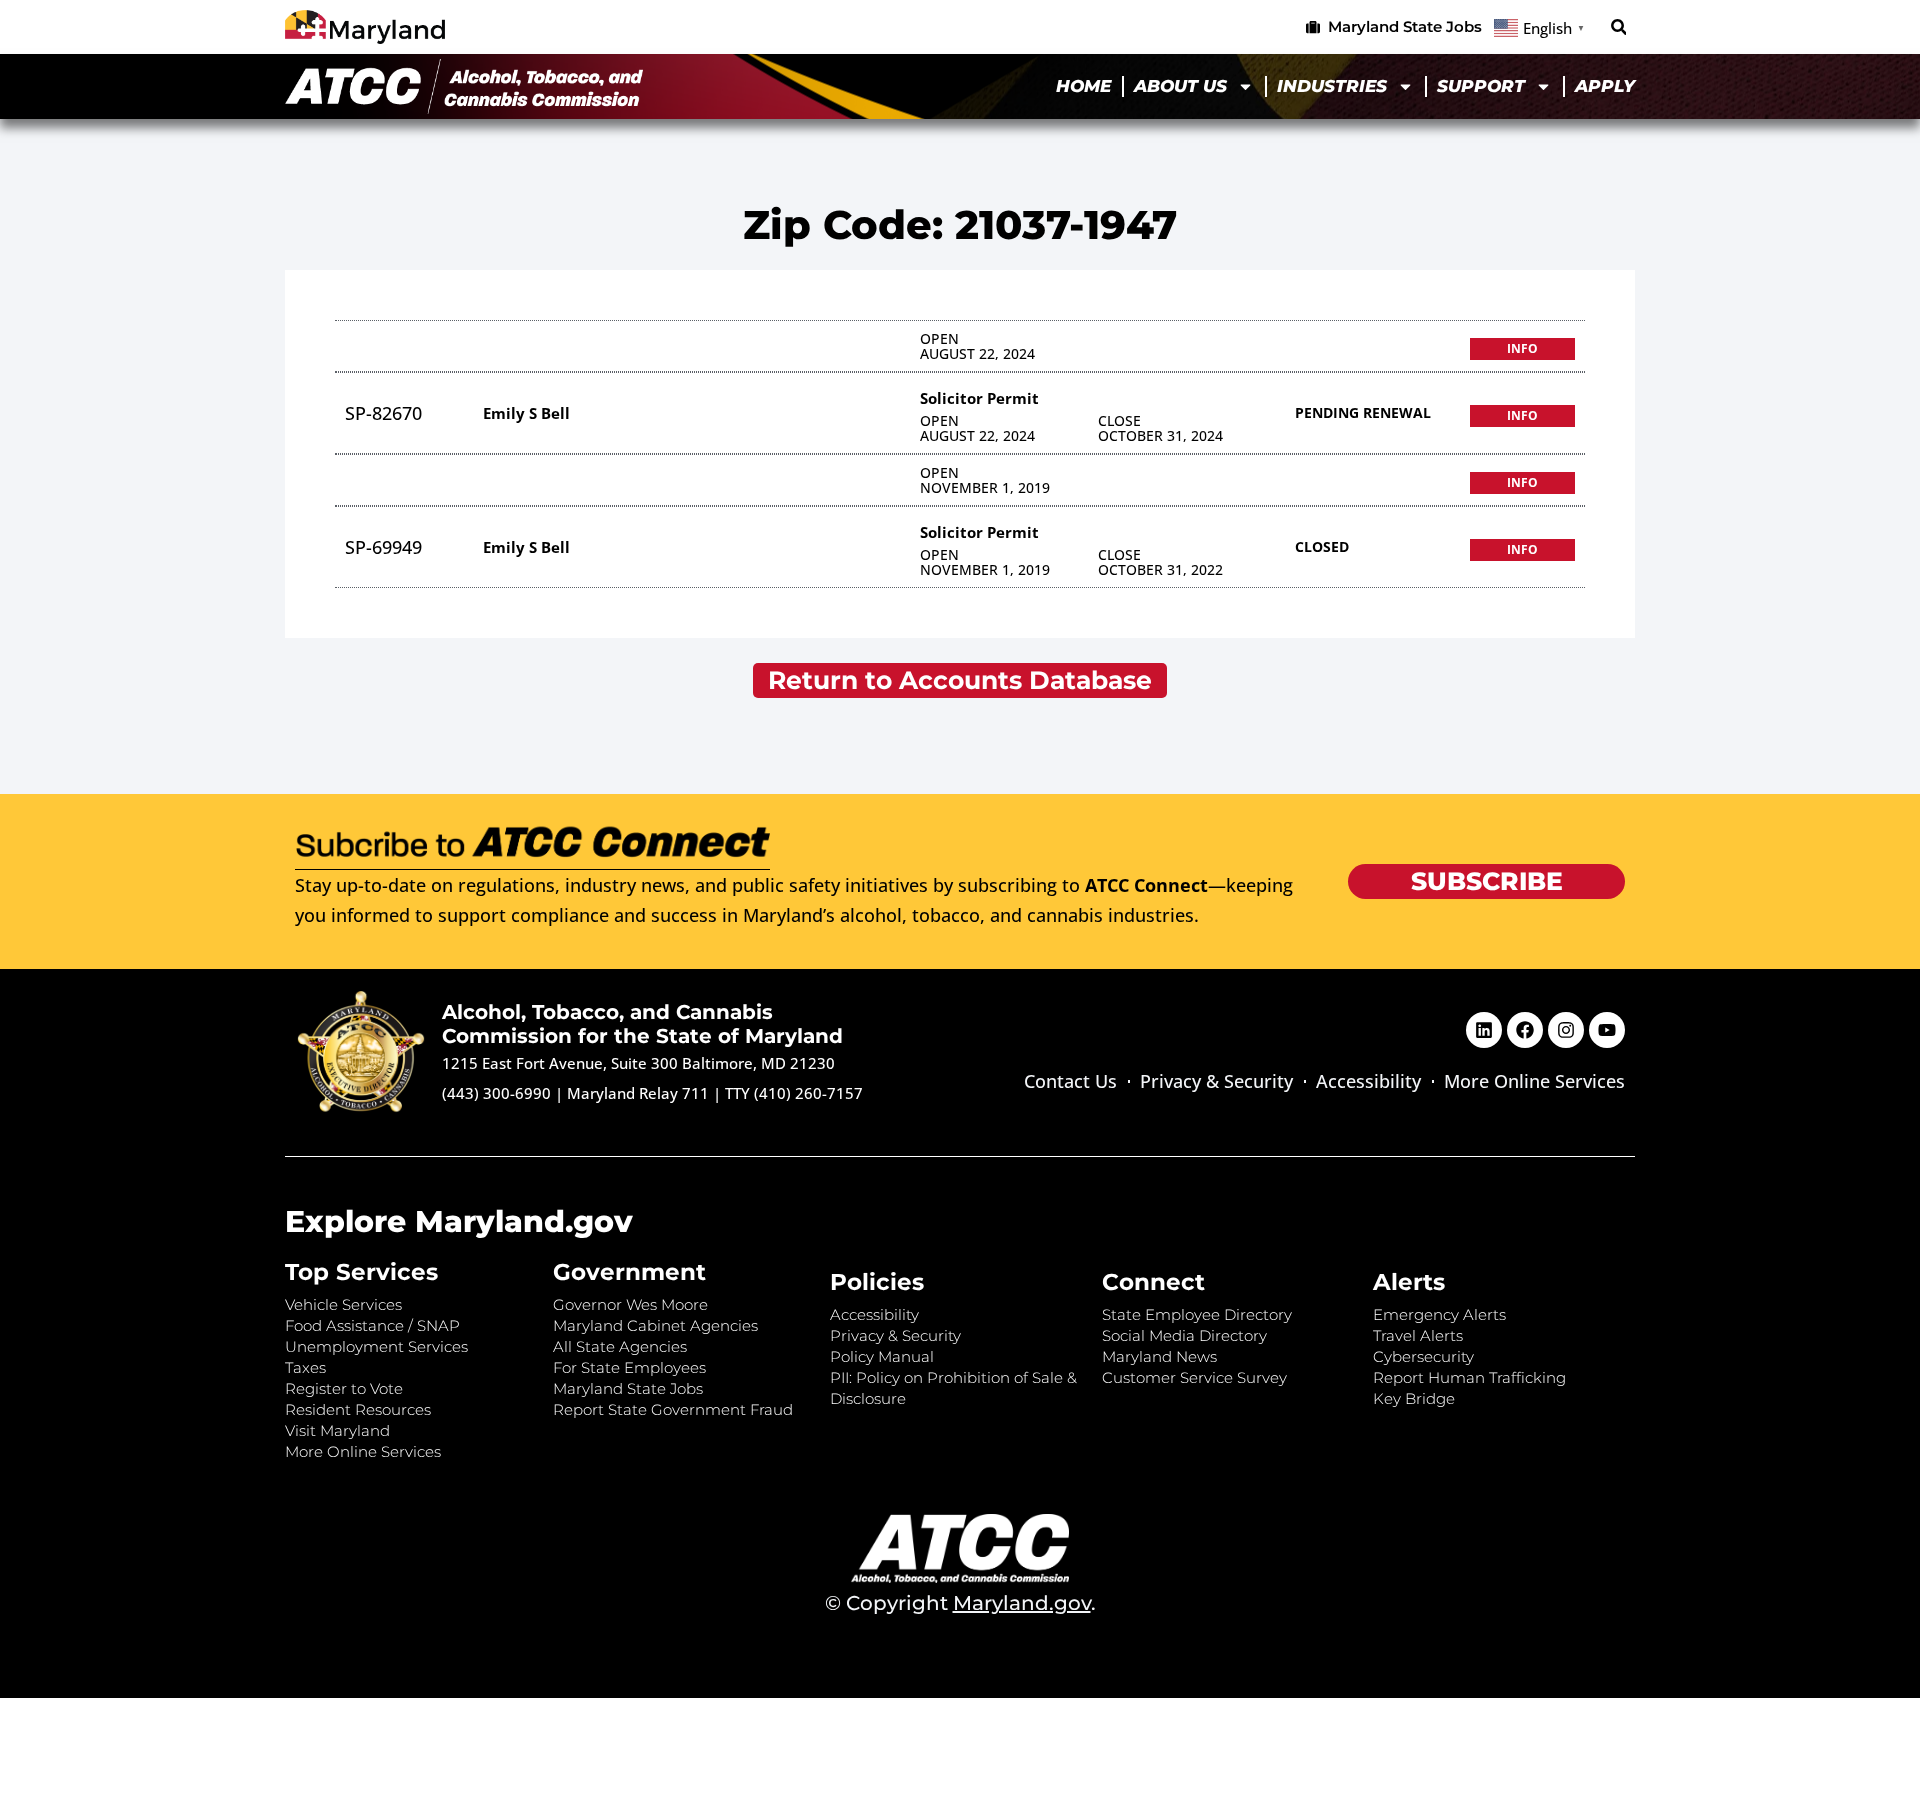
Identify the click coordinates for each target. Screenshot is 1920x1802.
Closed (1322, 546)
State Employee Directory (1197, 1314)
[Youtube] (1607, 1030)
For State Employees (629, 1367)
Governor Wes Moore (630, 1304)
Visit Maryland (337, 1430)
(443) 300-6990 (496, 1093)
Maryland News (1159, 1356)
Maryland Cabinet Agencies (655, 1325)
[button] (1618, 27)
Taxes (305, 1367)
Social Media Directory (1184, 1335)
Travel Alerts (1418, 1335)
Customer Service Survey (1194, 1377)
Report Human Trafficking (1469, 1377)
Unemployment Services (376, 1346)
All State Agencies (620, 1346)
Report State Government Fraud (673, 1409)
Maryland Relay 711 (640, 1093)
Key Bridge (1414, 1398)
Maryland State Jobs (628, 1388)
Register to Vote (344, 1388)
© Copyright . (960, 1603)
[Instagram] (1566, 1030)
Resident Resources (358, 1409)
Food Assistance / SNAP (372, 1325)
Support (1481, 86)
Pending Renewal (1363, 412)
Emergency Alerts (1439, 1314)
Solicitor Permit (979, 398)
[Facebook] (1525, 1030)
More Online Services (1534, 1081)
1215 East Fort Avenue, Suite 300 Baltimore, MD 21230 (638, 1063)
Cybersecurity (1423, 1356)
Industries (1332, 86)
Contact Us (1070, 1081)
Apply (1605, 86)
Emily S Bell (526, 413)
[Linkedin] (1484, 1030)
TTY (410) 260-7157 (794, 1093)
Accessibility (1368, 1081)
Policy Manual (882, 1356)
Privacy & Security (1216, 1081)
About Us (1180, 86)
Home (1083, 86)
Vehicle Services (343, 1304)
